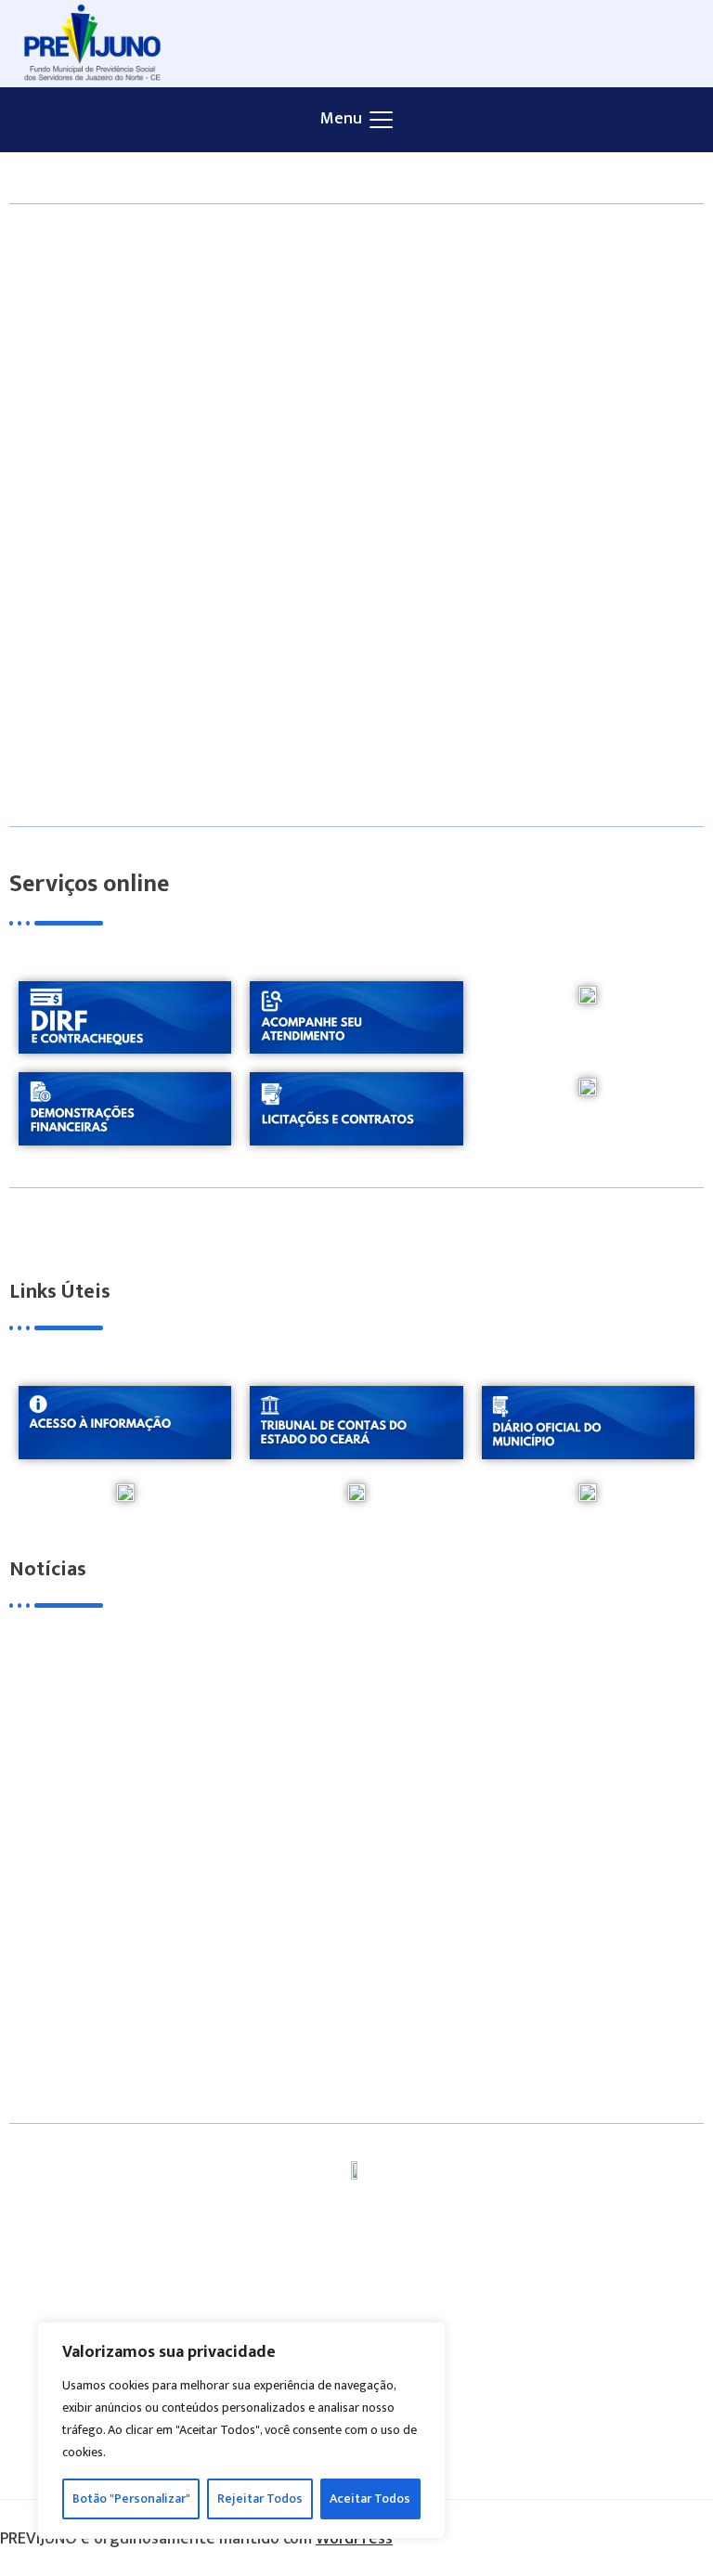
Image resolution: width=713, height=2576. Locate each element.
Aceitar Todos (370, 2498)
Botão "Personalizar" (131, 2498)
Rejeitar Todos (260, 2498)
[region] (241, 2430)
